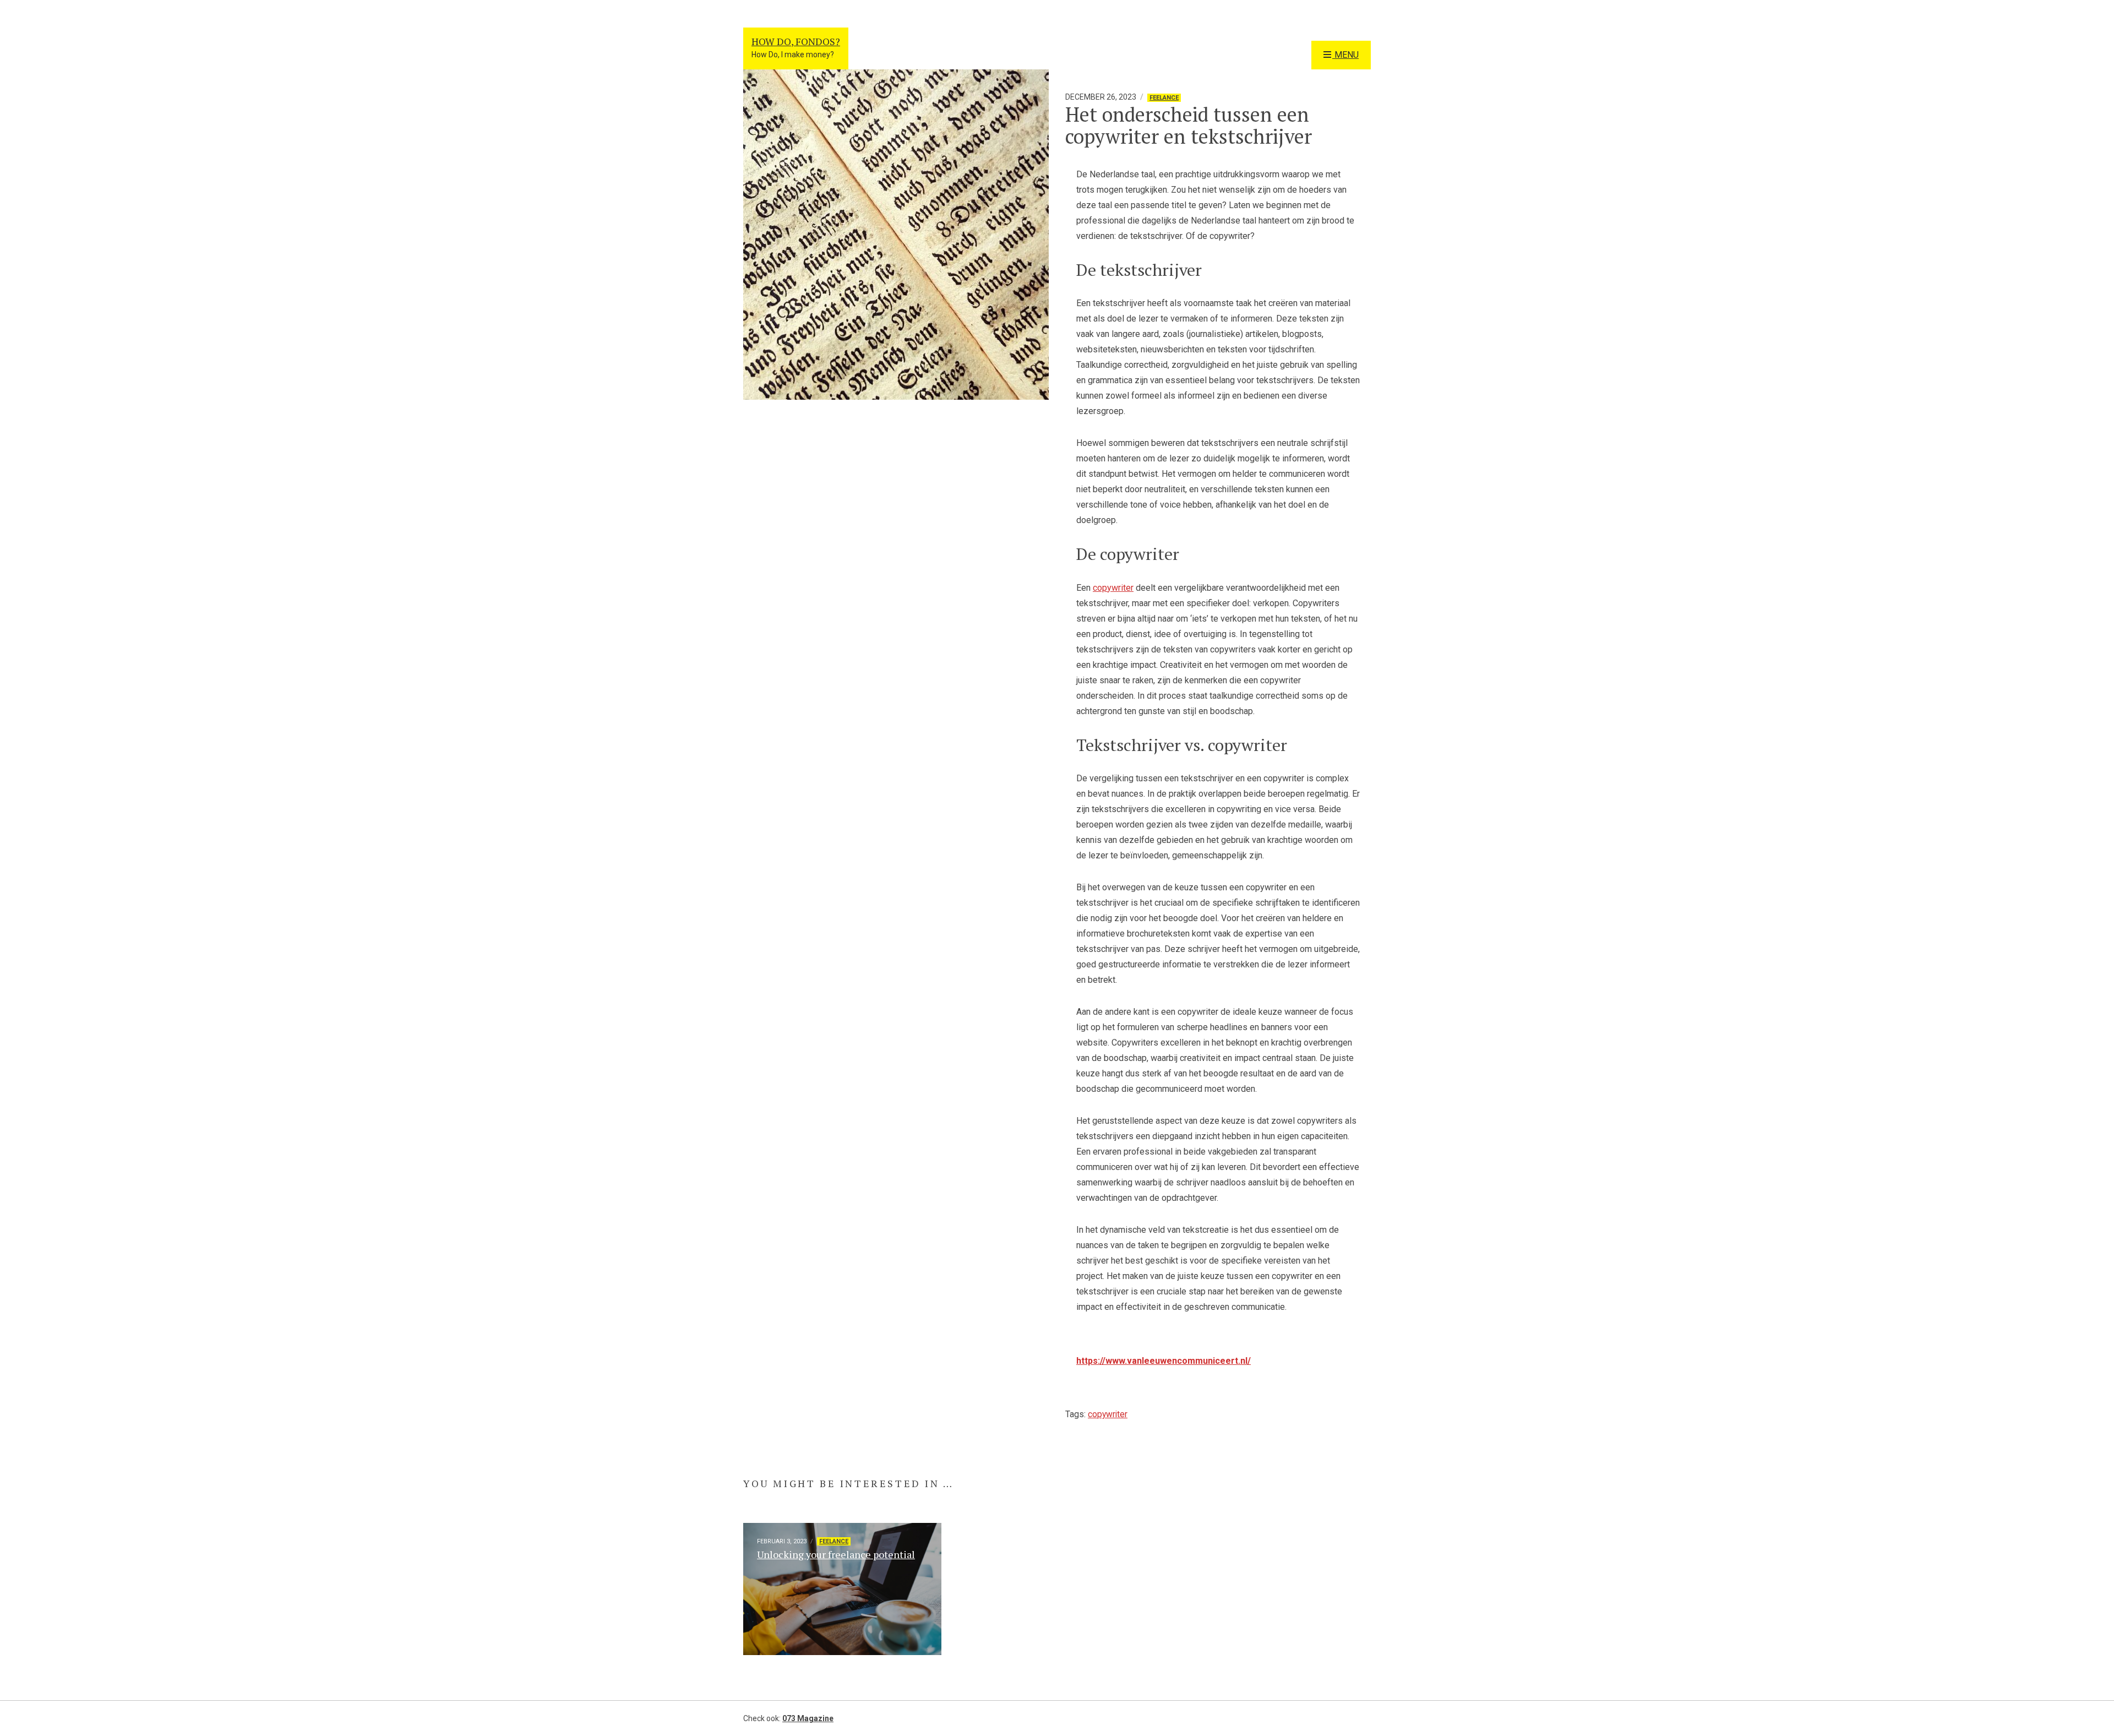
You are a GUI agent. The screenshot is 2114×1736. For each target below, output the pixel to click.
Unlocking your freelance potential (836, 1554)
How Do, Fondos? (796, 41)
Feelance (1164, 98)
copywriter (1113, 588)
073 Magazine (808, 1718)
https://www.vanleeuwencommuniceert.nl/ (1164, 1361)
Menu (1345, 55)
